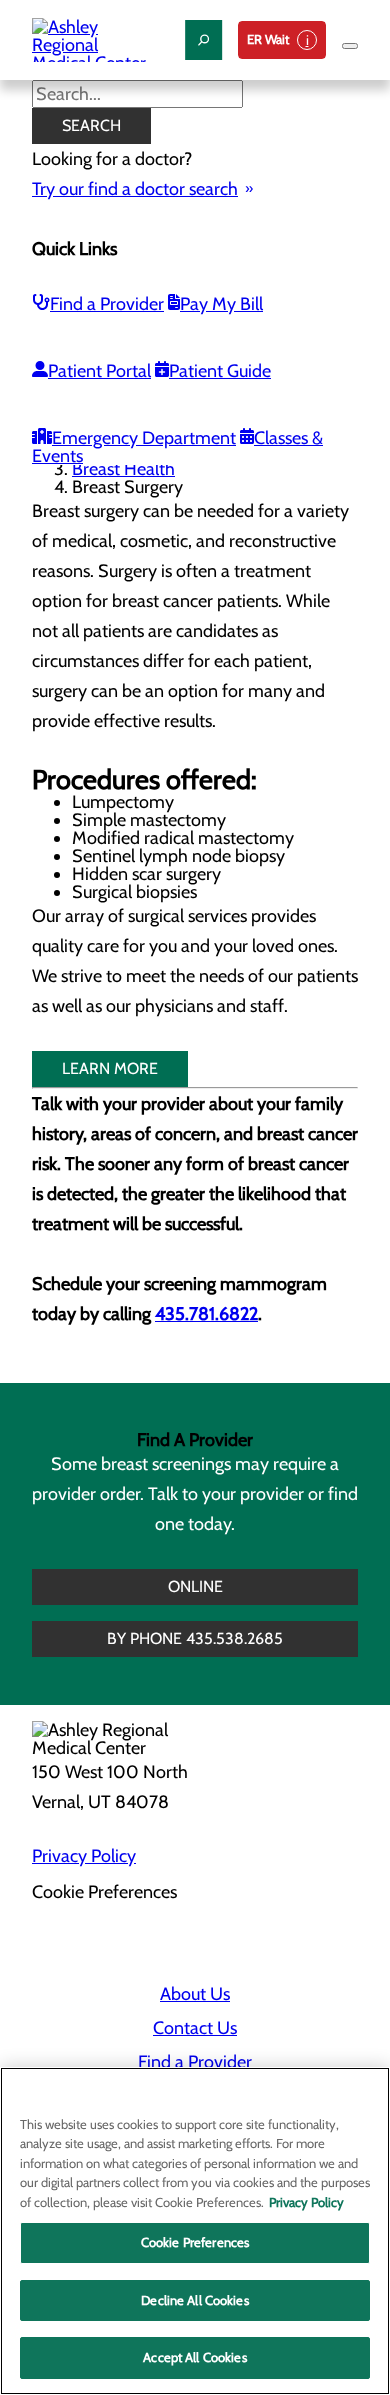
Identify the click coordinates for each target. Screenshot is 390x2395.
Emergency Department (144, 438)
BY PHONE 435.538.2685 (195, 1638)
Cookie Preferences (195, 2242)
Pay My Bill (221, 304)
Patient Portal (99, 371)
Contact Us (195, 2028)
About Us (195, 1994)
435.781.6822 (206, 1314)
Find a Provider (107, 304)
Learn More (110, 1068)
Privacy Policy (84, 1856)
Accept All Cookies (194, 2357)
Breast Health (123, 469)
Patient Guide (220, 371)
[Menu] (350, 46)
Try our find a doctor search (135, 189)
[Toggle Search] (203, 40)
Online (195, 1586)
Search (91, 125)
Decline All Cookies (194, 2300)
